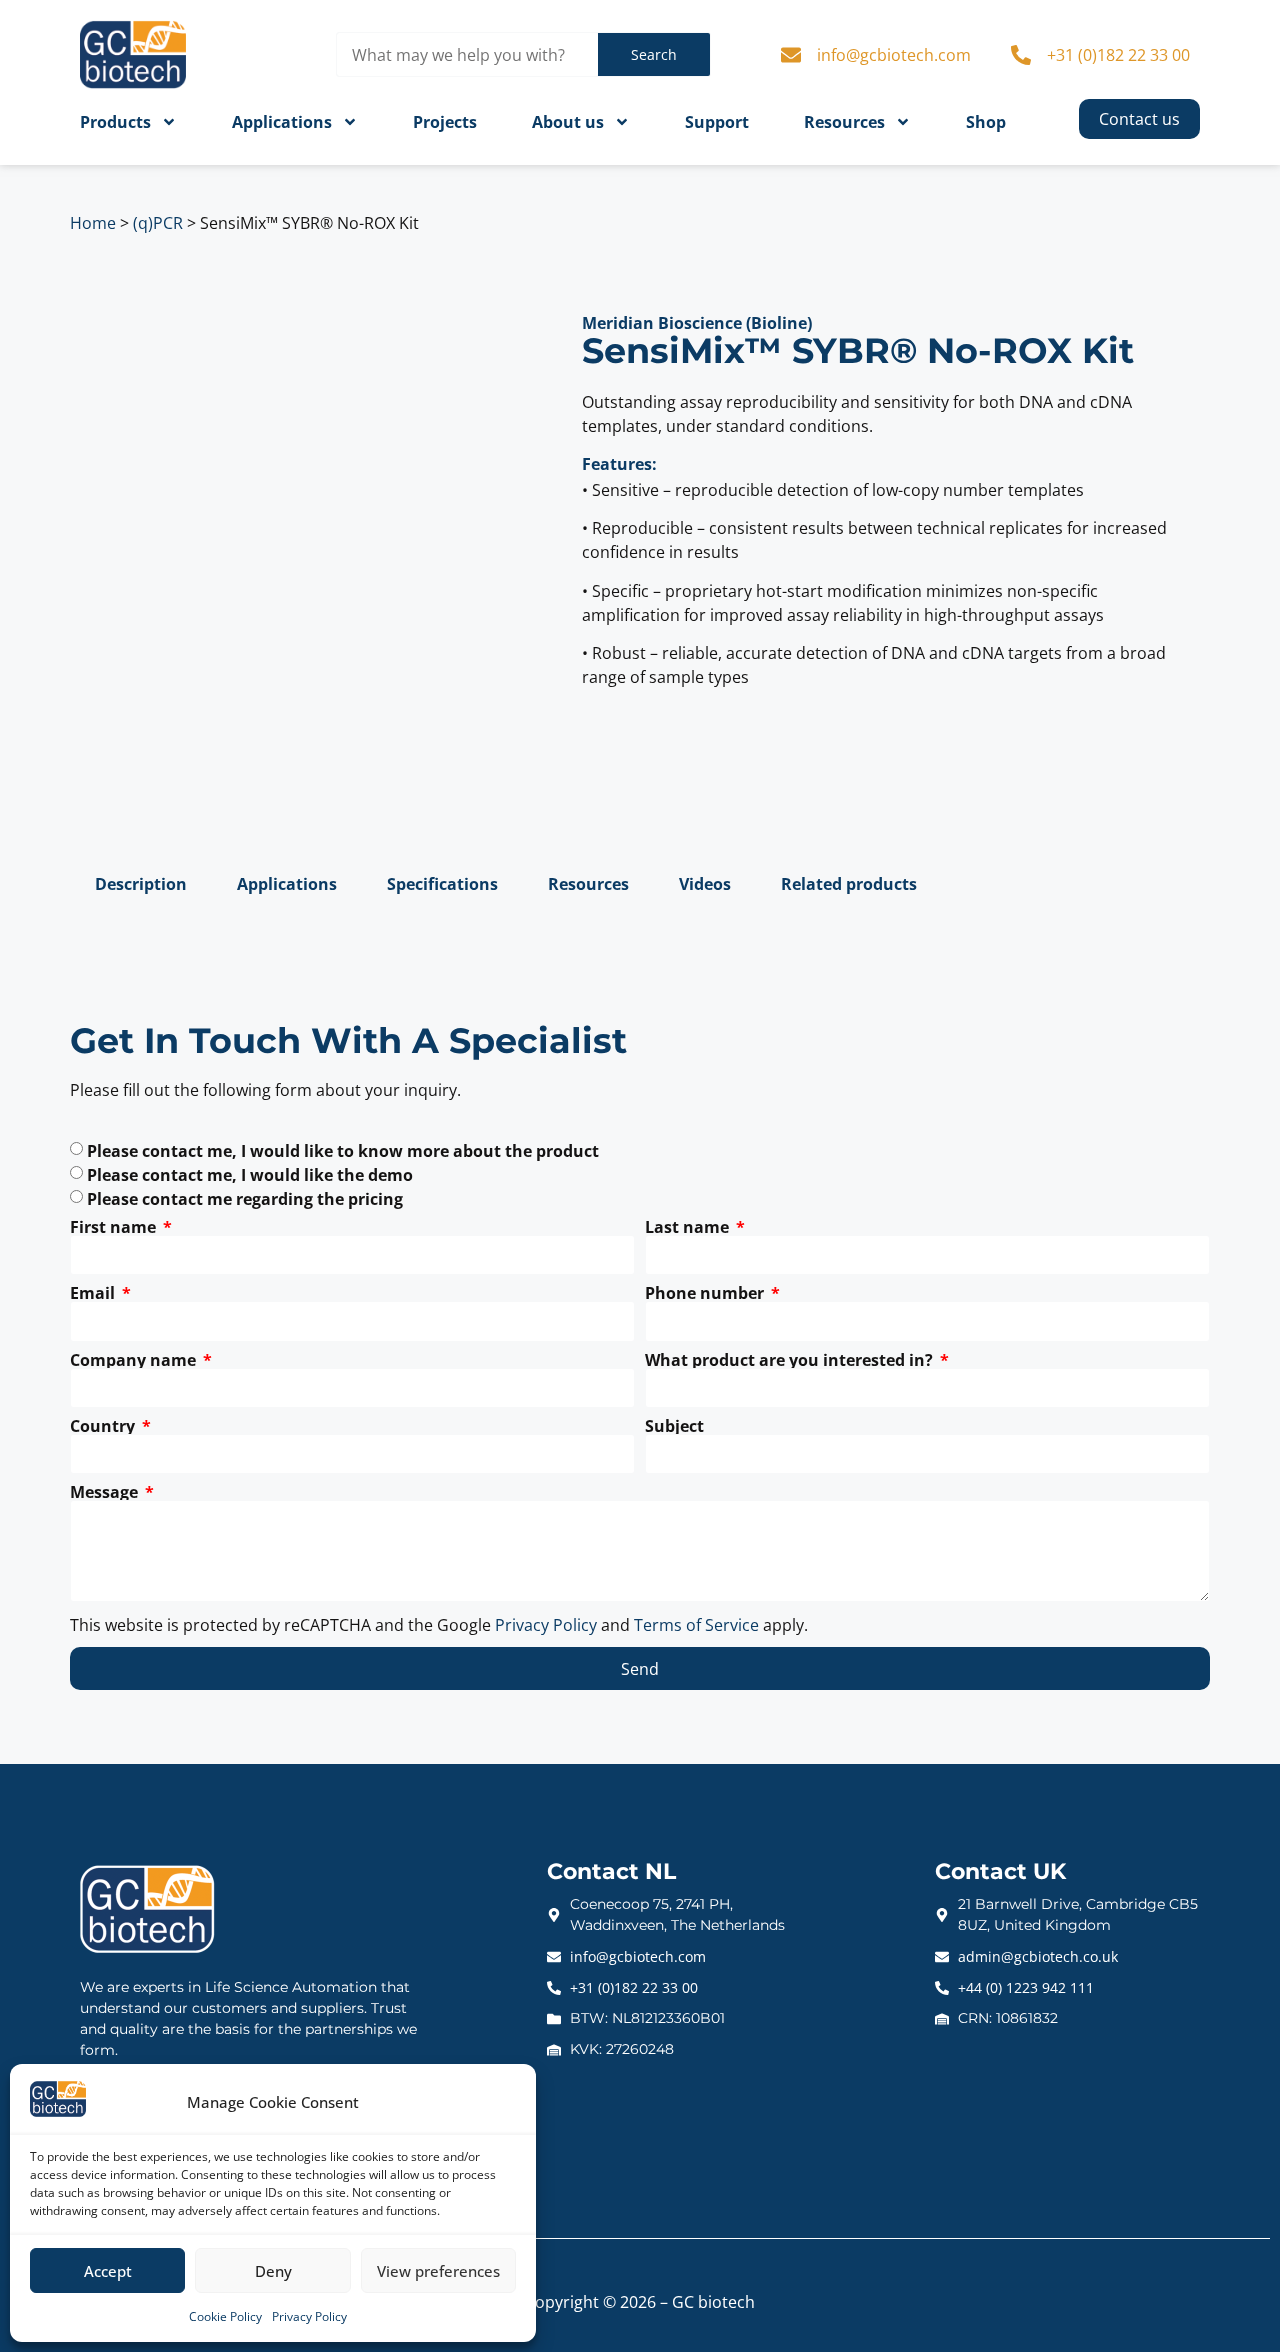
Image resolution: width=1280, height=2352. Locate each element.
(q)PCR (158, 223)
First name (115, 1227)
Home (93, 223)
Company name (135, 1360)
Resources (844, 122)
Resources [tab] (588, 884)
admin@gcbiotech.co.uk (1038, 1956)
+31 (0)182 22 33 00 (1118, 55)
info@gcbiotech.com (894, 55)
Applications (282, 122)
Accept (108, 2271)
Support (717, 122)
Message (106, 1492)
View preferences (438, 2271)
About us (568, 122)
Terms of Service (696, 1625)
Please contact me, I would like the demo (250, 1175)
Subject (674, 1426)
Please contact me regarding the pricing (245, 1199)
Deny (273, 2271)
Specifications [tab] (442, 884)
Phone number (706, 1293)
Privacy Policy (309, 2316)
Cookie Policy (225, 2316)
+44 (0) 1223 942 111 (1026, 1987)
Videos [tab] (705, 884)
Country (104, 1426)
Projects (445, 122)
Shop (986, 122)
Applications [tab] (287, 884)
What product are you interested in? (791, 1360)
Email (94, 1293)
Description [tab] (141, 884)
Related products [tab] (849, 884)
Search (654, 54)
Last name (689, 1227)
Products (115, 122)
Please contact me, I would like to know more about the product (343, 1151)
